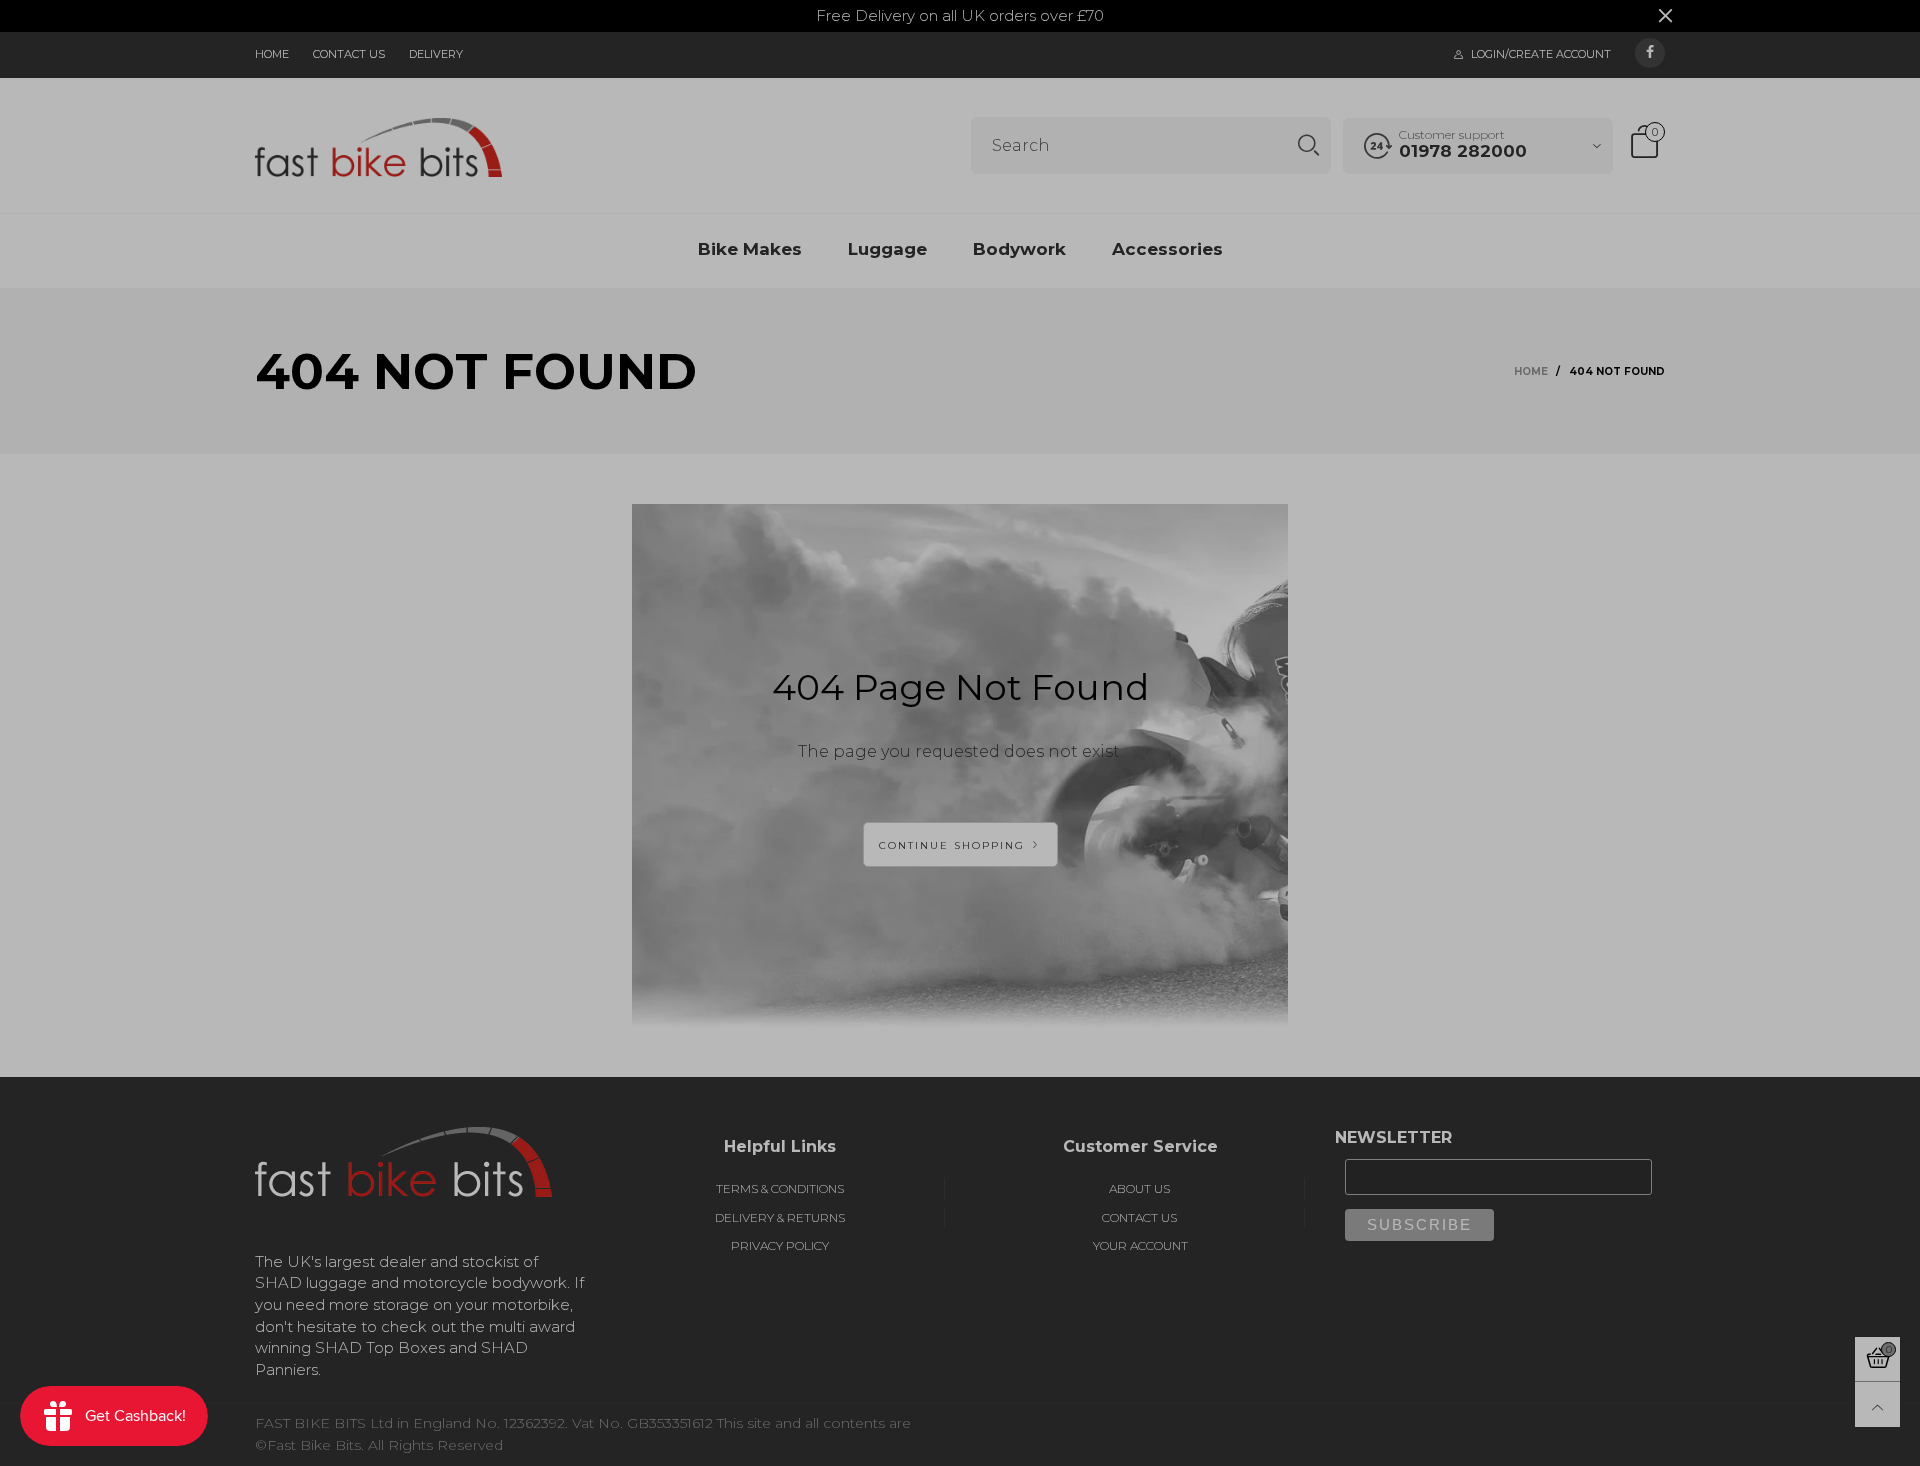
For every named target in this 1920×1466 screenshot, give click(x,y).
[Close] (1349, 120)
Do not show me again (787, 433)
